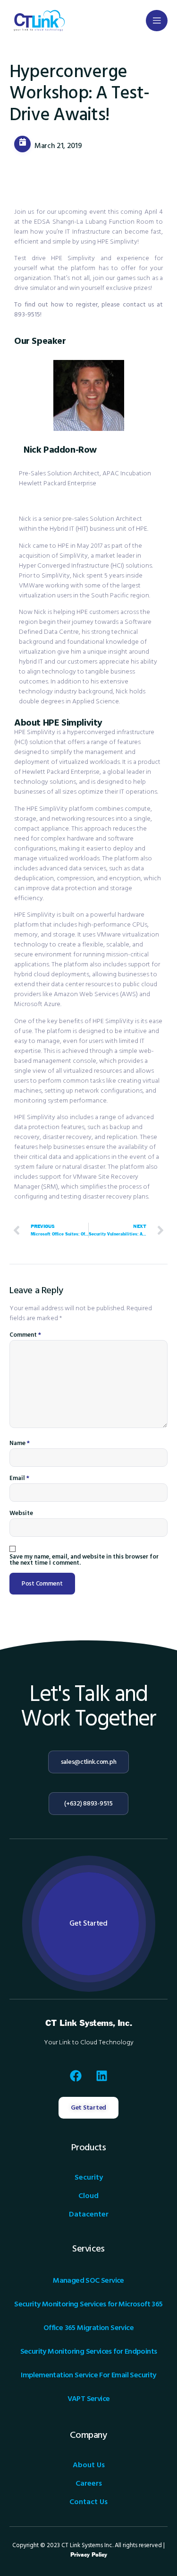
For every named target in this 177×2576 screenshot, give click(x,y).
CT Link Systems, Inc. (89, 2023)
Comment (25, 1335)
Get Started (88, 1923)
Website (21, 1513)
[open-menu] (157, 21)
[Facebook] (76, 2076)
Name (20, 1443)
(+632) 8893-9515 (88, 1804)
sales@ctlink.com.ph (89, 1762)
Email (19, 1478)
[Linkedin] (101, 2076)
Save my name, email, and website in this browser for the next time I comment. (84, 1560)
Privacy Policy (89, 2555)
